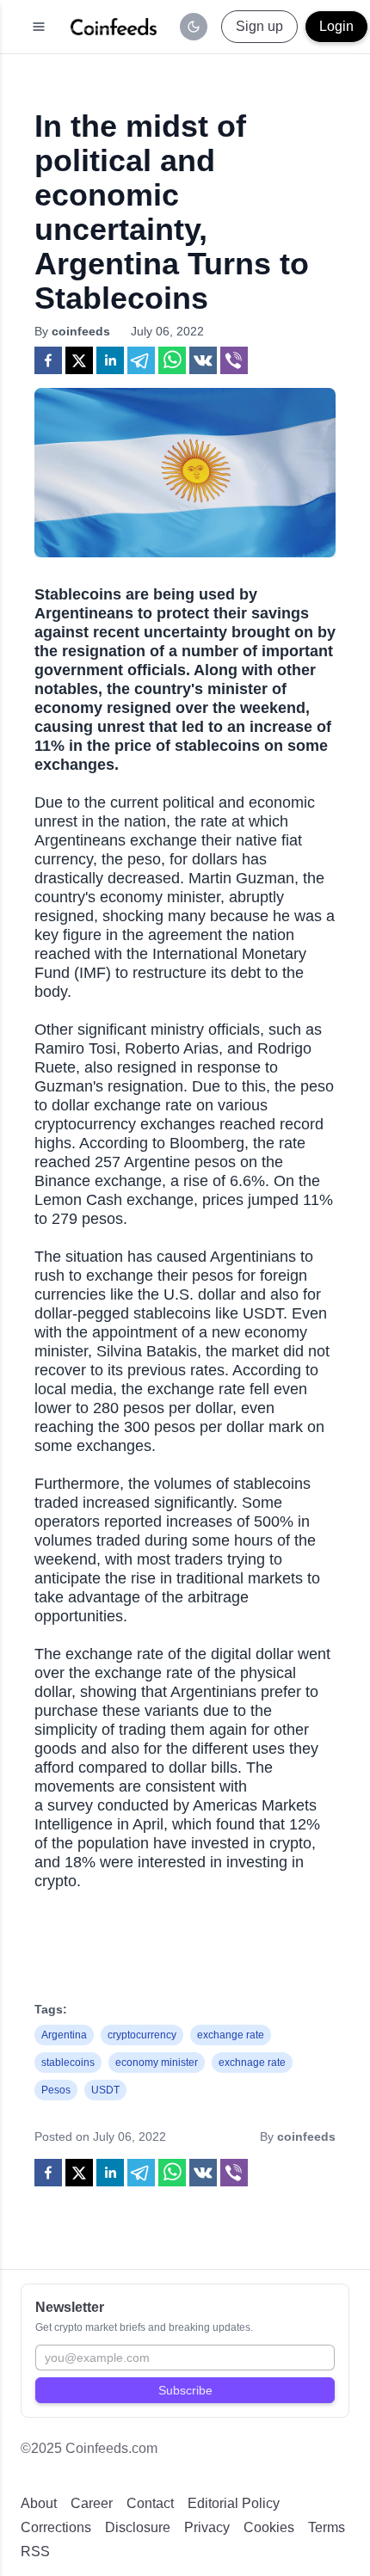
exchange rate (231, 2035)
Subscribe (185, 2390)
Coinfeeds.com (111, 2448)
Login (336, 26)
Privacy (207, 2527)
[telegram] (141, 360)
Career (92, 2503)
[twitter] (79, 360)
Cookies (269, 2527)
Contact (150, 2503)
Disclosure (138, 2527)
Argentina (64, 2035)
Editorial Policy (234, 2503)
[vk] (203, 360)
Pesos (56, 2090)
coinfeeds (81, 331)
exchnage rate (252, 2063)
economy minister (157, 2063)
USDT (105, 2090)
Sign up (259, 26)
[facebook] (48, 360)
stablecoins (68, 2063)
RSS (35, 2551)
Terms (327, 2527)
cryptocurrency (142, 2035)
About (39, 2503)
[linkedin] (110, 360)
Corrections (56, 2527)
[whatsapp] (172, 360)
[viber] (234, 360)
